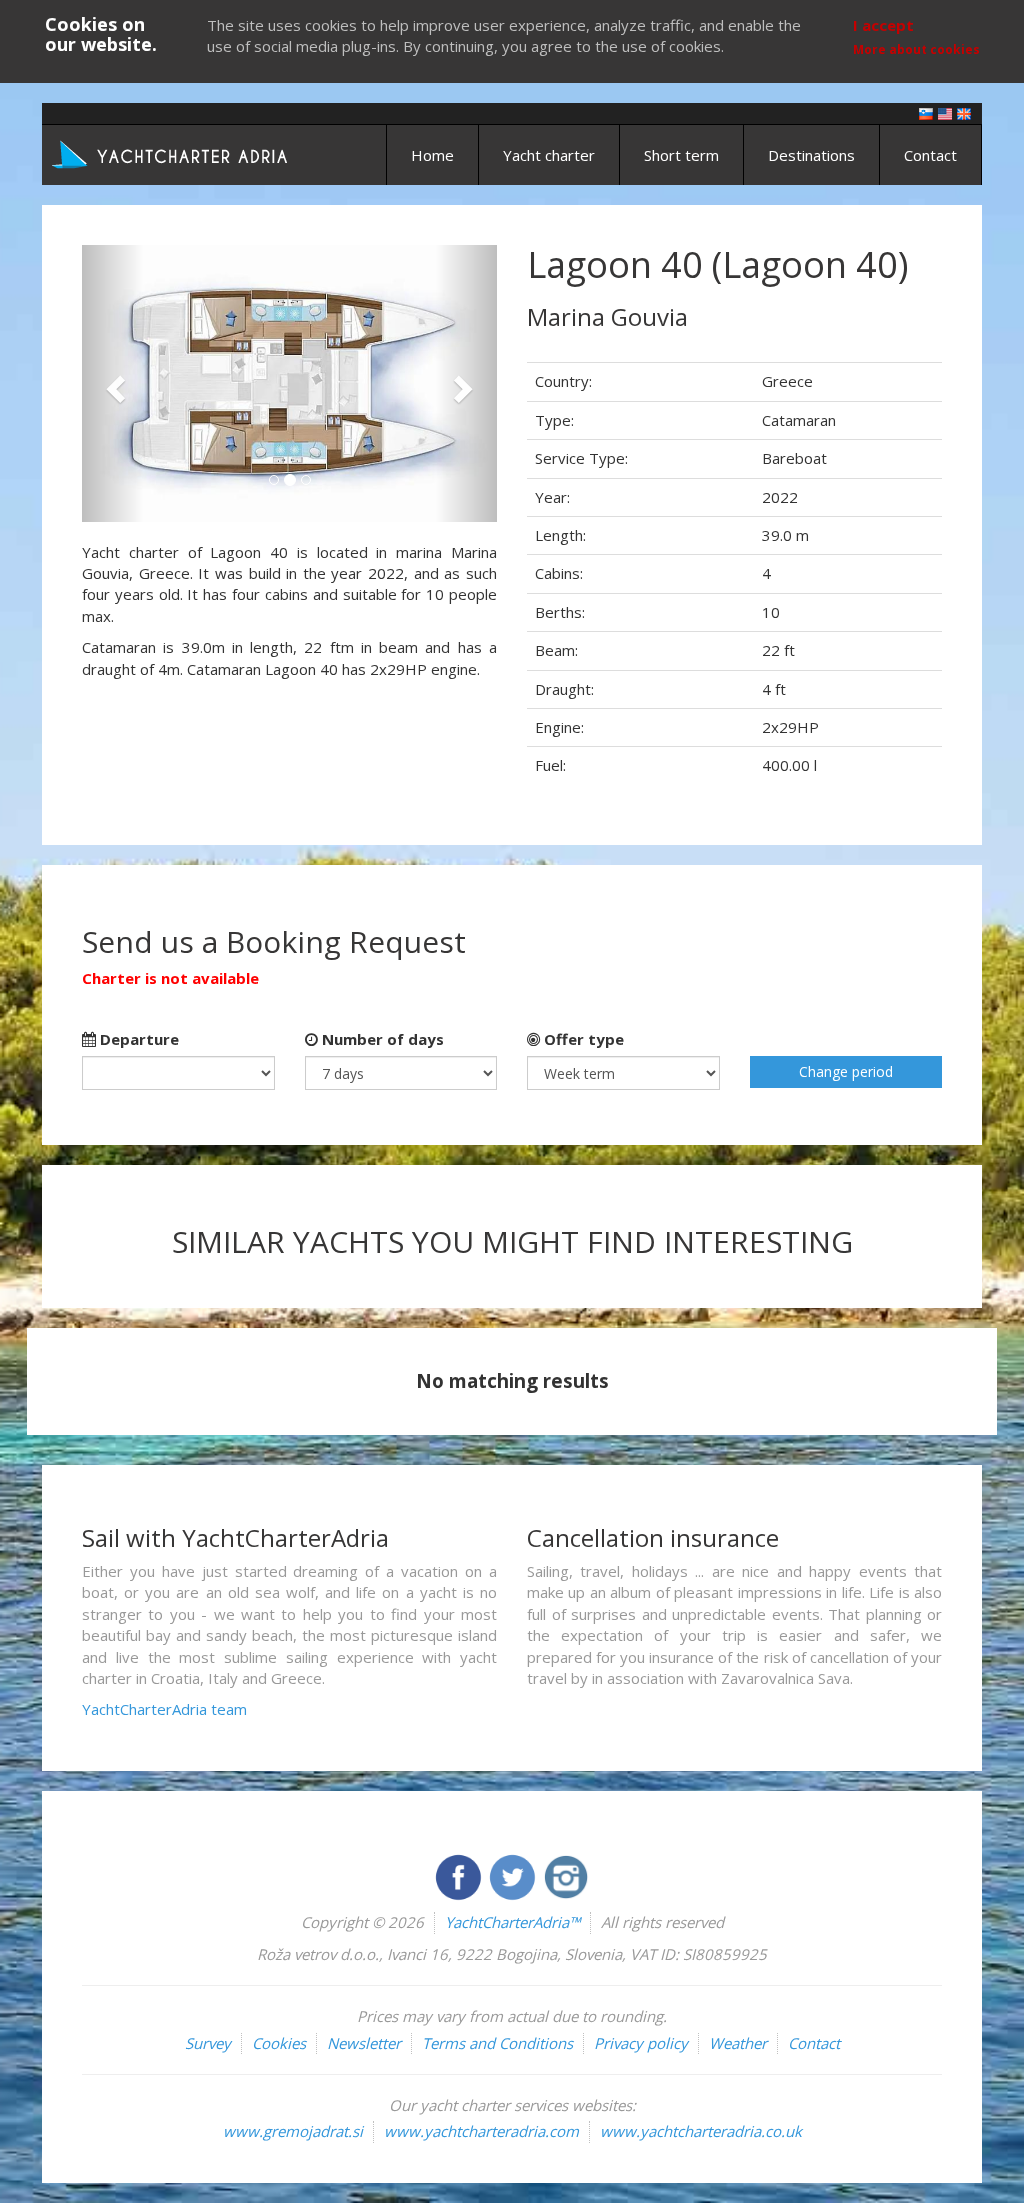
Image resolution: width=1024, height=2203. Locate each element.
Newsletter (364, 2043)
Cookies (279, 2043)
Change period (846, 1071)
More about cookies (916, 49)
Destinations (811, 155)
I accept (883, 25)
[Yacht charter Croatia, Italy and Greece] (945, 112)
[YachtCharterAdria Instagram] (566, 1875)
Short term (681, 155)
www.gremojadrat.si (293, 2131)
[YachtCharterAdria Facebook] (460, 1875)
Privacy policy (641, 2043)
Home (432, 155)
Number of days (381, 1039)
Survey (208, 2043)
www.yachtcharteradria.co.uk (701, 2131)
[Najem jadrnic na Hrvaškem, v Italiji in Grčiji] (926, 112)
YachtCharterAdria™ (512, 1922)
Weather (738, 2043)
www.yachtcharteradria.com (481, 2131)
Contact (930, 155)
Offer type (582, 1039)
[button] (113, 383)
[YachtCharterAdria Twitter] (514, 1875)
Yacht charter (549, 155)
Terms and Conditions (497, 2043)
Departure (137, 1039)
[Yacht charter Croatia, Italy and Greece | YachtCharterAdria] (172, 153)
